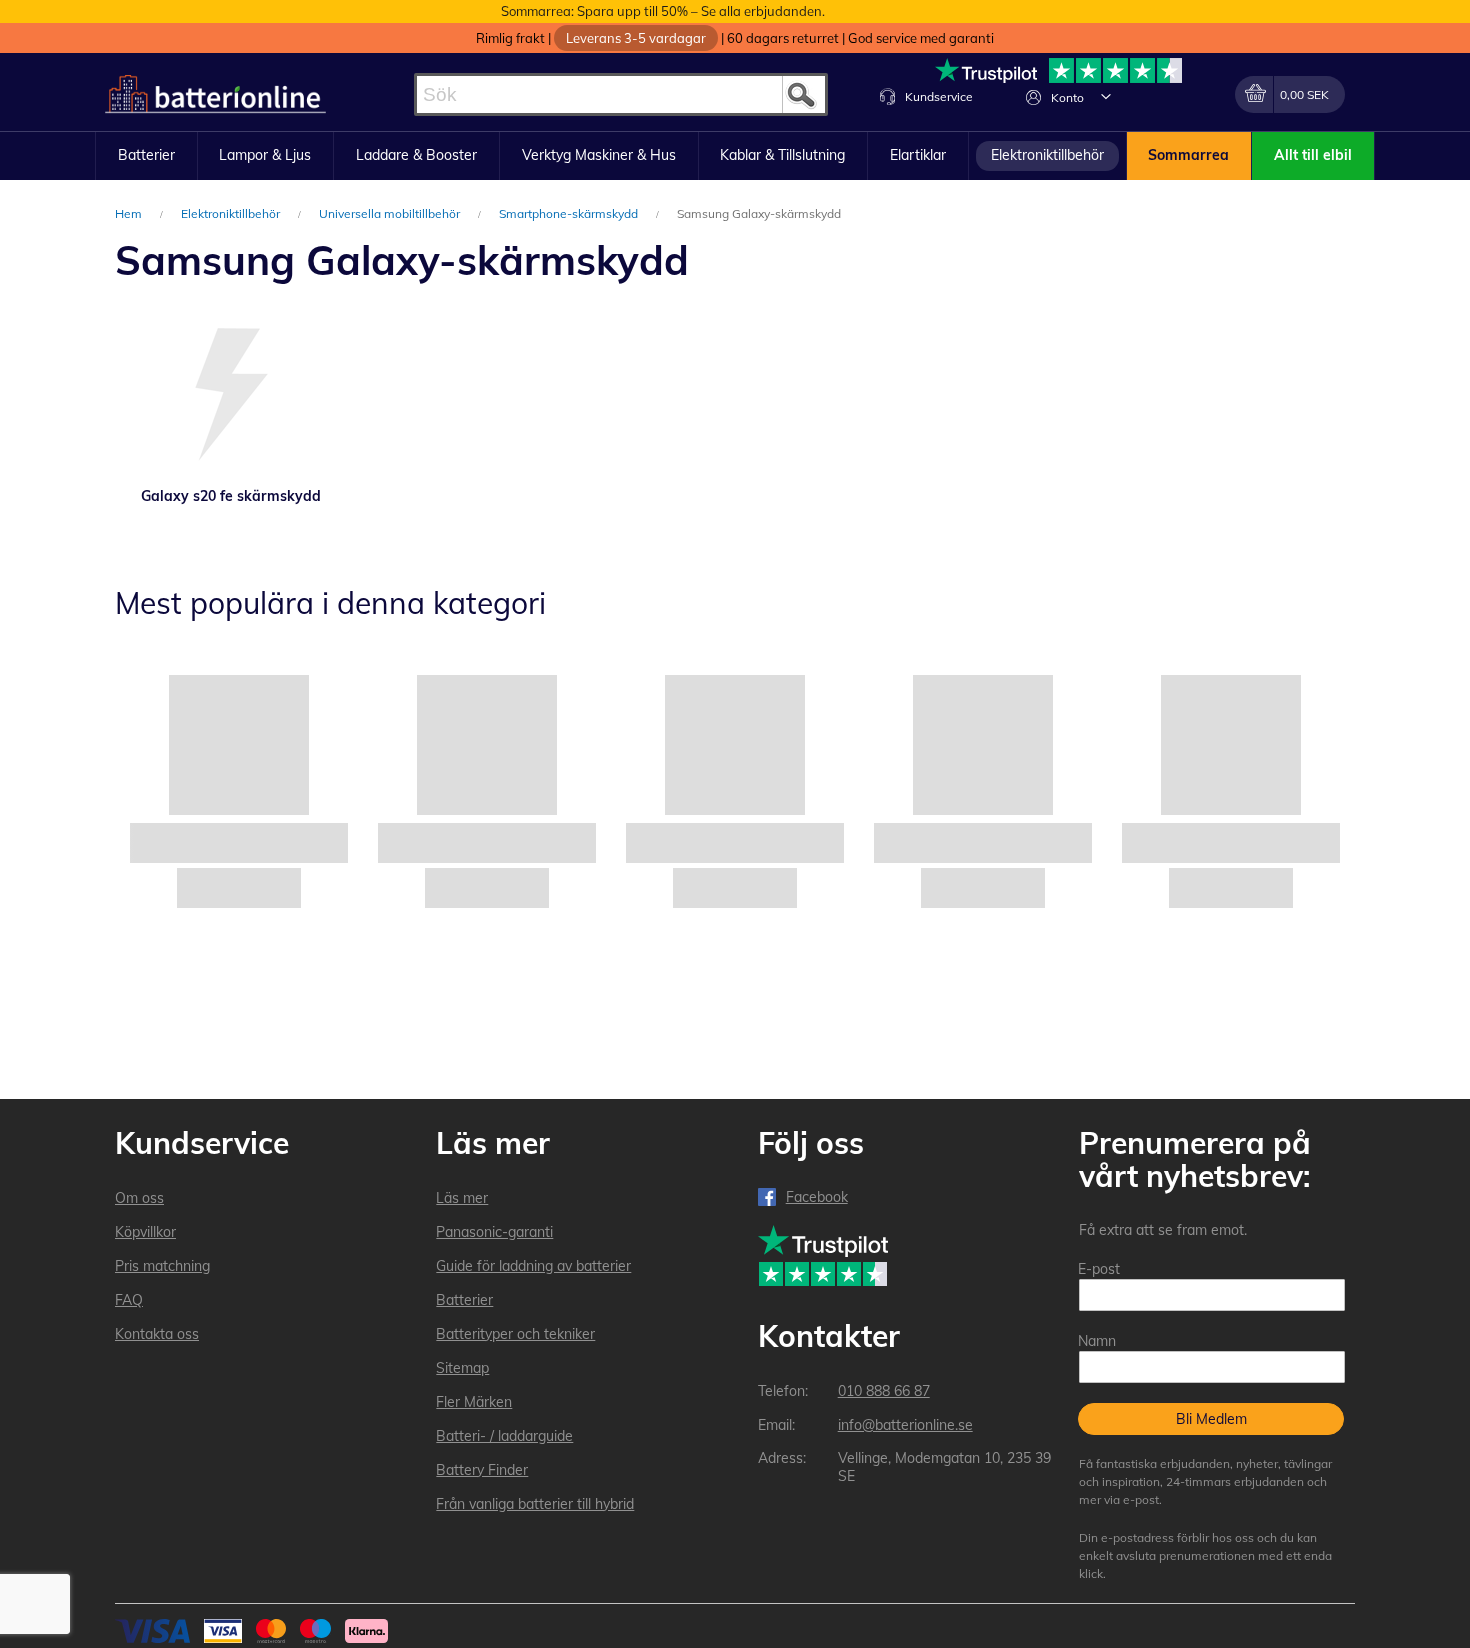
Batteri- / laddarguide (504, 1436)
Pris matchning (162, 1266)
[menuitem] (146, 156)
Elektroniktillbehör (232, 213)
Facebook (817, 1197)
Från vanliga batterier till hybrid (535, 1504)
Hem (130, 213)
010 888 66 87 (884, 1391)
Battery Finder (482, 1470)
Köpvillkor (145, 1232)
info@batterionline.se (905, 1425)
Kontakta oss (157, 1334)
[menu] (735, 156)
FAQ (129, 1300)
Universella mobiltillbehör (391, 213)
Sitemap (462, 1368)
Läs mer (462, 1198)
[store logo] (215, 94)
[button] (1106, 96)
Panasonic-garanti (494, 1232)
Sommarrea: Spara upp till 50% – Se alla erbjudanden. (663, 11)
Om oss (139, 1198)
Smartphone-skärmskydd (570, 213)
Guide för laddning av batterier (533, 1266)
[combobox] (621, 94)
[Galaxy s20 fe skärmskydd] (231, 396)
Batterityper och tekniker (515, 1334)
